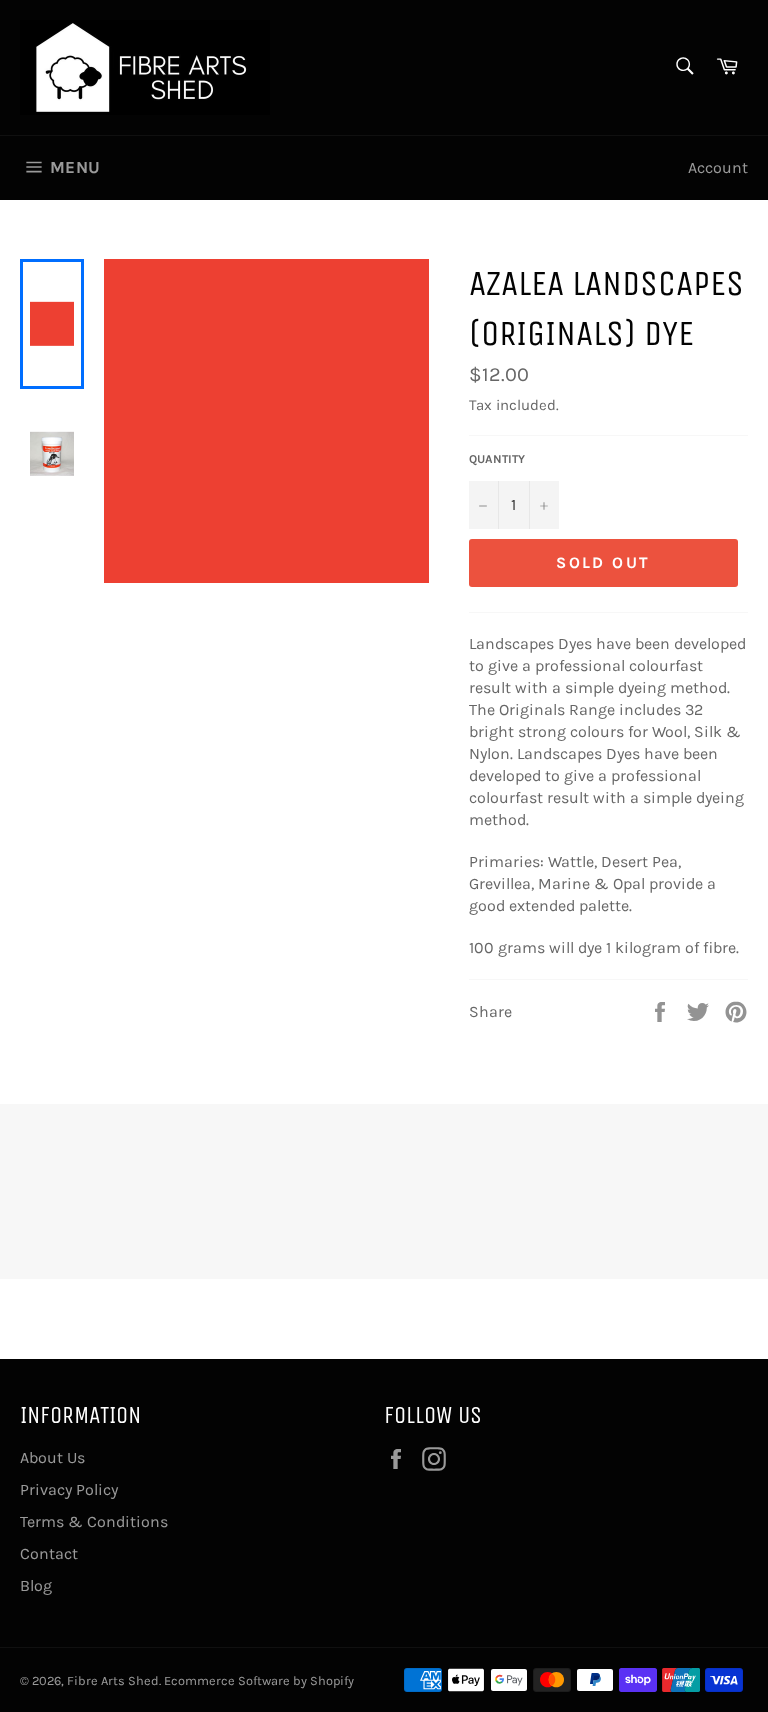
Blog (36, 1585)
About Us (52, 1457)
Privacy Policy (69, 1489)
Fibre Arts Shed (113, 1680)
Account (718, 167)
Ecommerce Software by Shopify (259, 1680)
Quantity (497, 459)
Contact (49, 1553)
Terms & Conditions (94, 1521)
